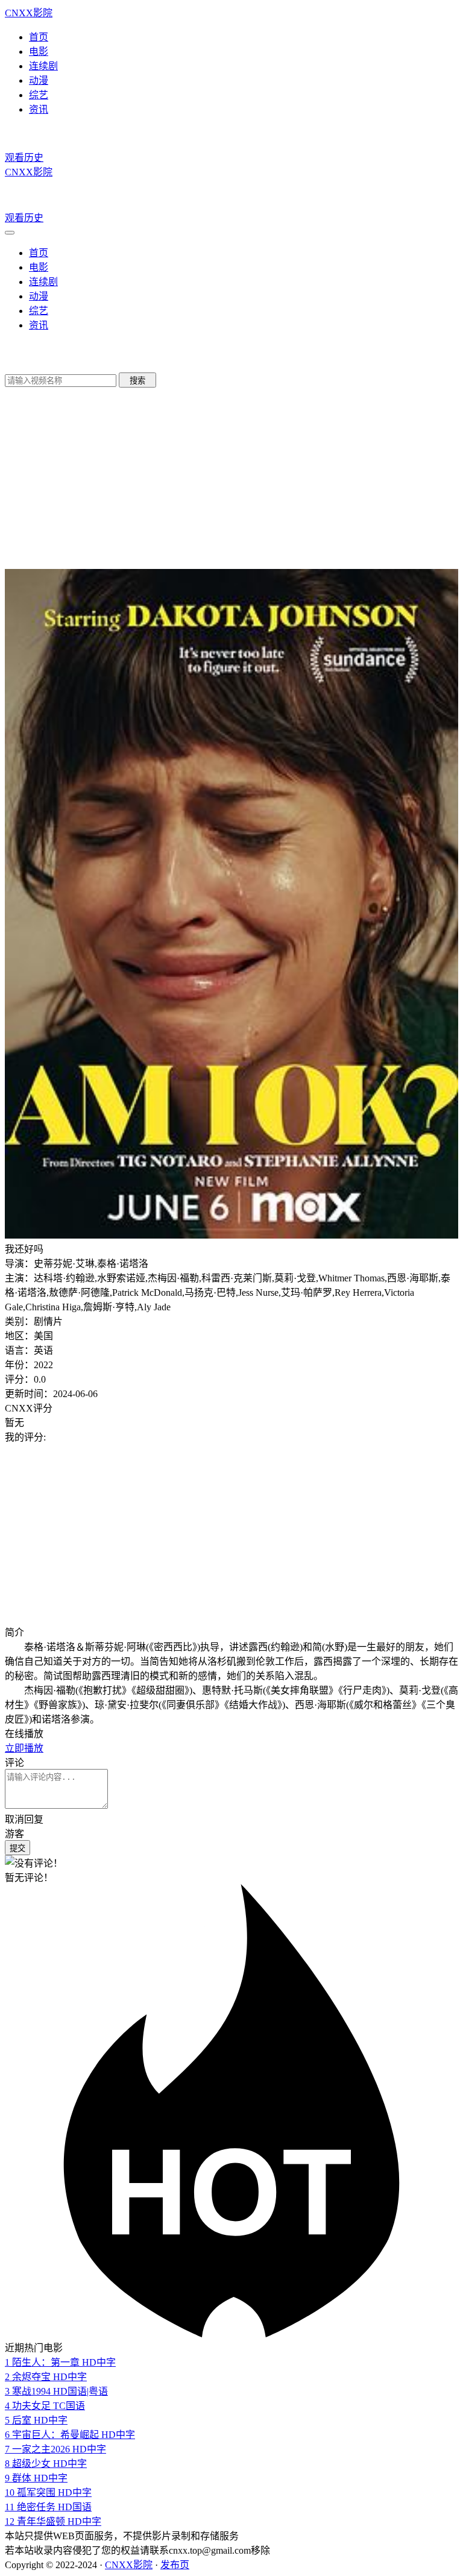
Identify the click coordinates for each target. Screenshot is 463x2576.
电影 (39, 52)
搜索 (137, 381)
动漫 (39, 80)
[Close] (10, 233)
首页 (39, 37)
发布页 (175, 2565)
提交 (17, 1848)
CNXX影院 (29, 13)
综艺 (39, 95)
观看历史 (24, 158)
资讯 (39, 109)
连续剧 (43, 66)
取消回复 (24, 1819)
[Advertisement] (231, 1534)
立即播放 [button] (24, 1748)
